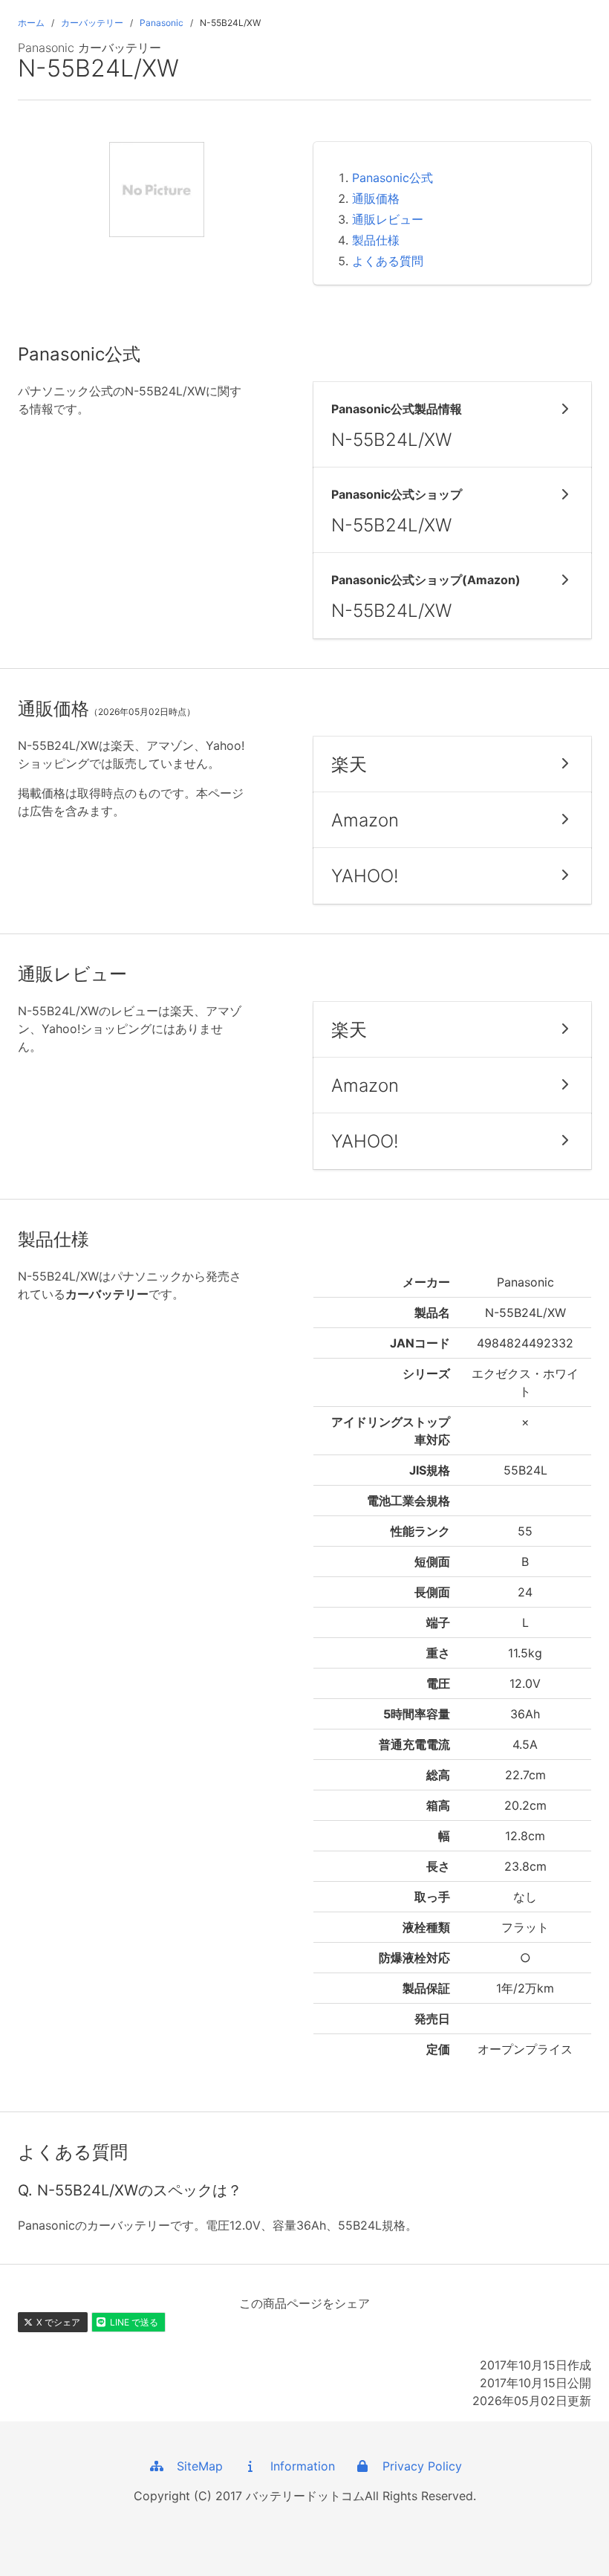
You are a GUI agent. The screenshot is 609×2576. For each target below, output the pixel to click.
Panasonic (162, 23)
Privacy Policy (417, 2466)
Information (297, 2466)
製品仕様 (376, 240)
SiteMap (194, 2466)
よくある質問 (388, 261)
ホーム (31, 23)
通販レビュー (388, 219)
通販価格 (376, 198)
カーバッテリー (92, 23)
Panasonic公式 (393, 178)
